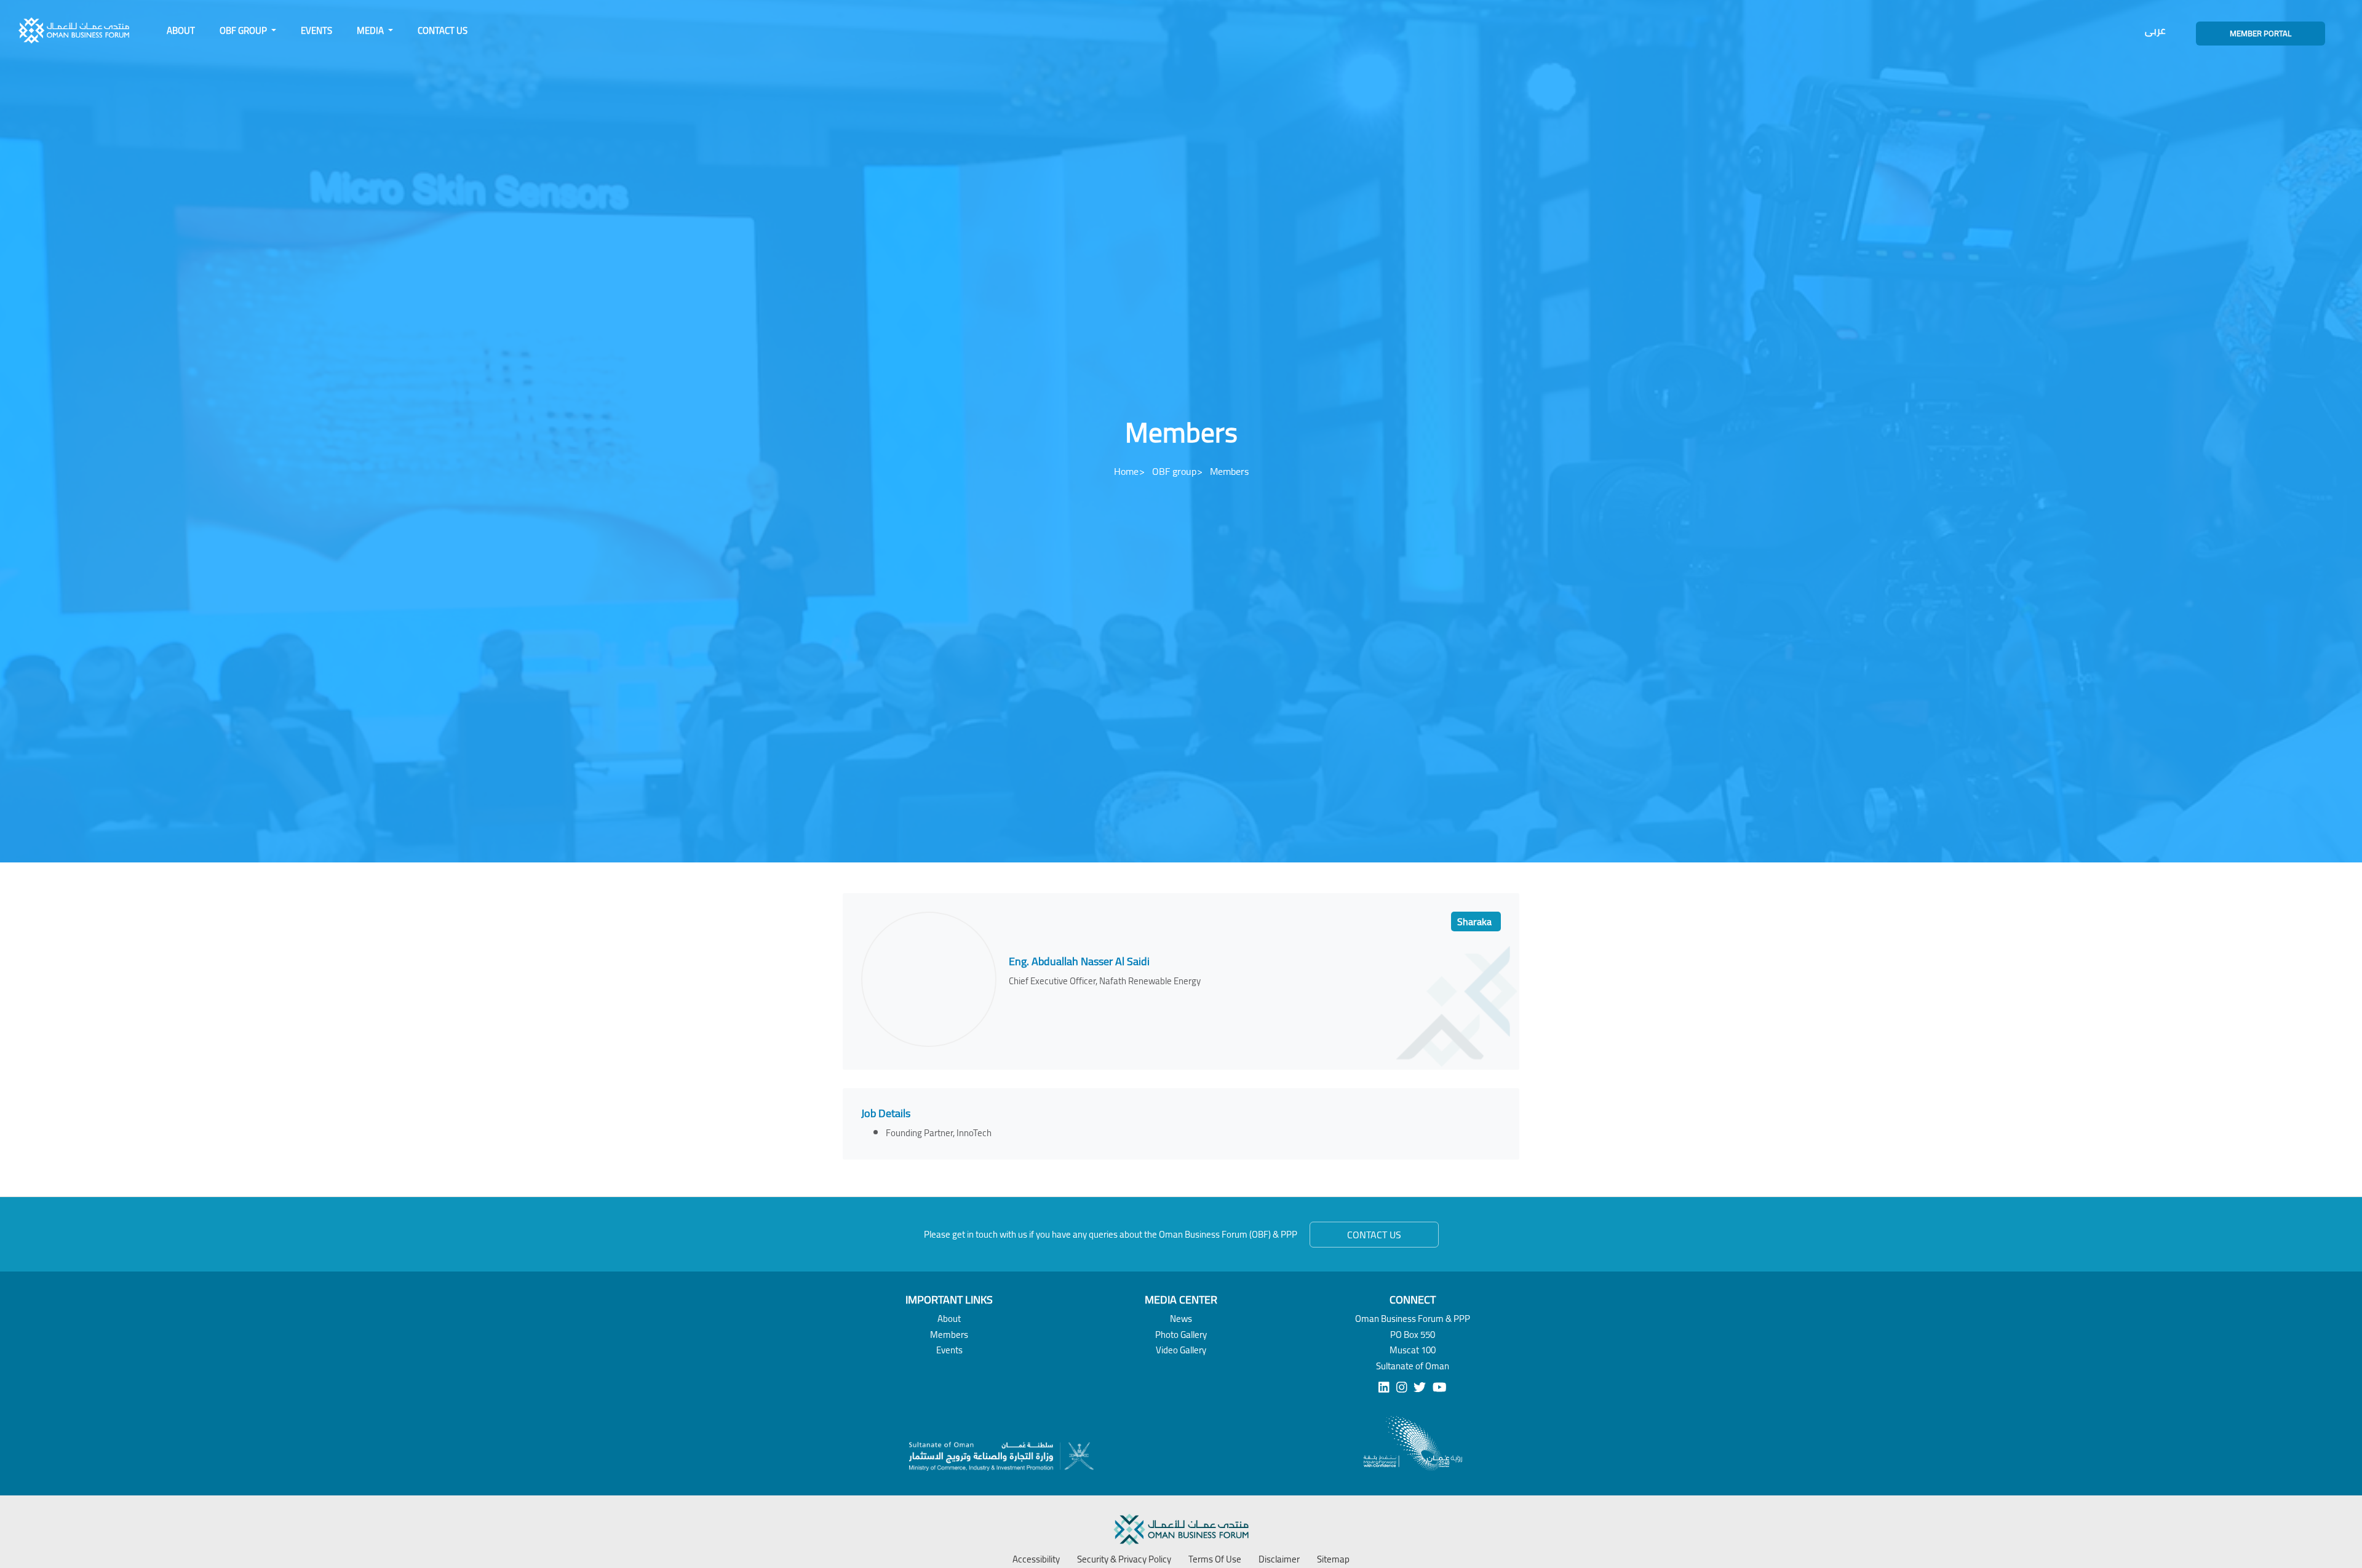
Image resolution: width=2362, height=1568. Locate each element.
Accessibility (1036, 1559)
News (1181, 1319)
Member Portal (2261, 33)
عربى (2155, 30)
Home (1126, 471)
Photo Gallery (1181, 1335)
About (181, 30)
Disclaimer (1279, 1559)
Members (949, 1335)
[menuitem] (181, 31)
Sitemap (1333, 1559)
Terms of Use (1215, 1559)
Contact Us (443, 30)
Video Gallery (1181, 1350)
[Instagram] (1402, 1387)
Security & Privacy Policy (1124, 1559)
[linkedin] (1384, 1387)
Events (316, 30)
